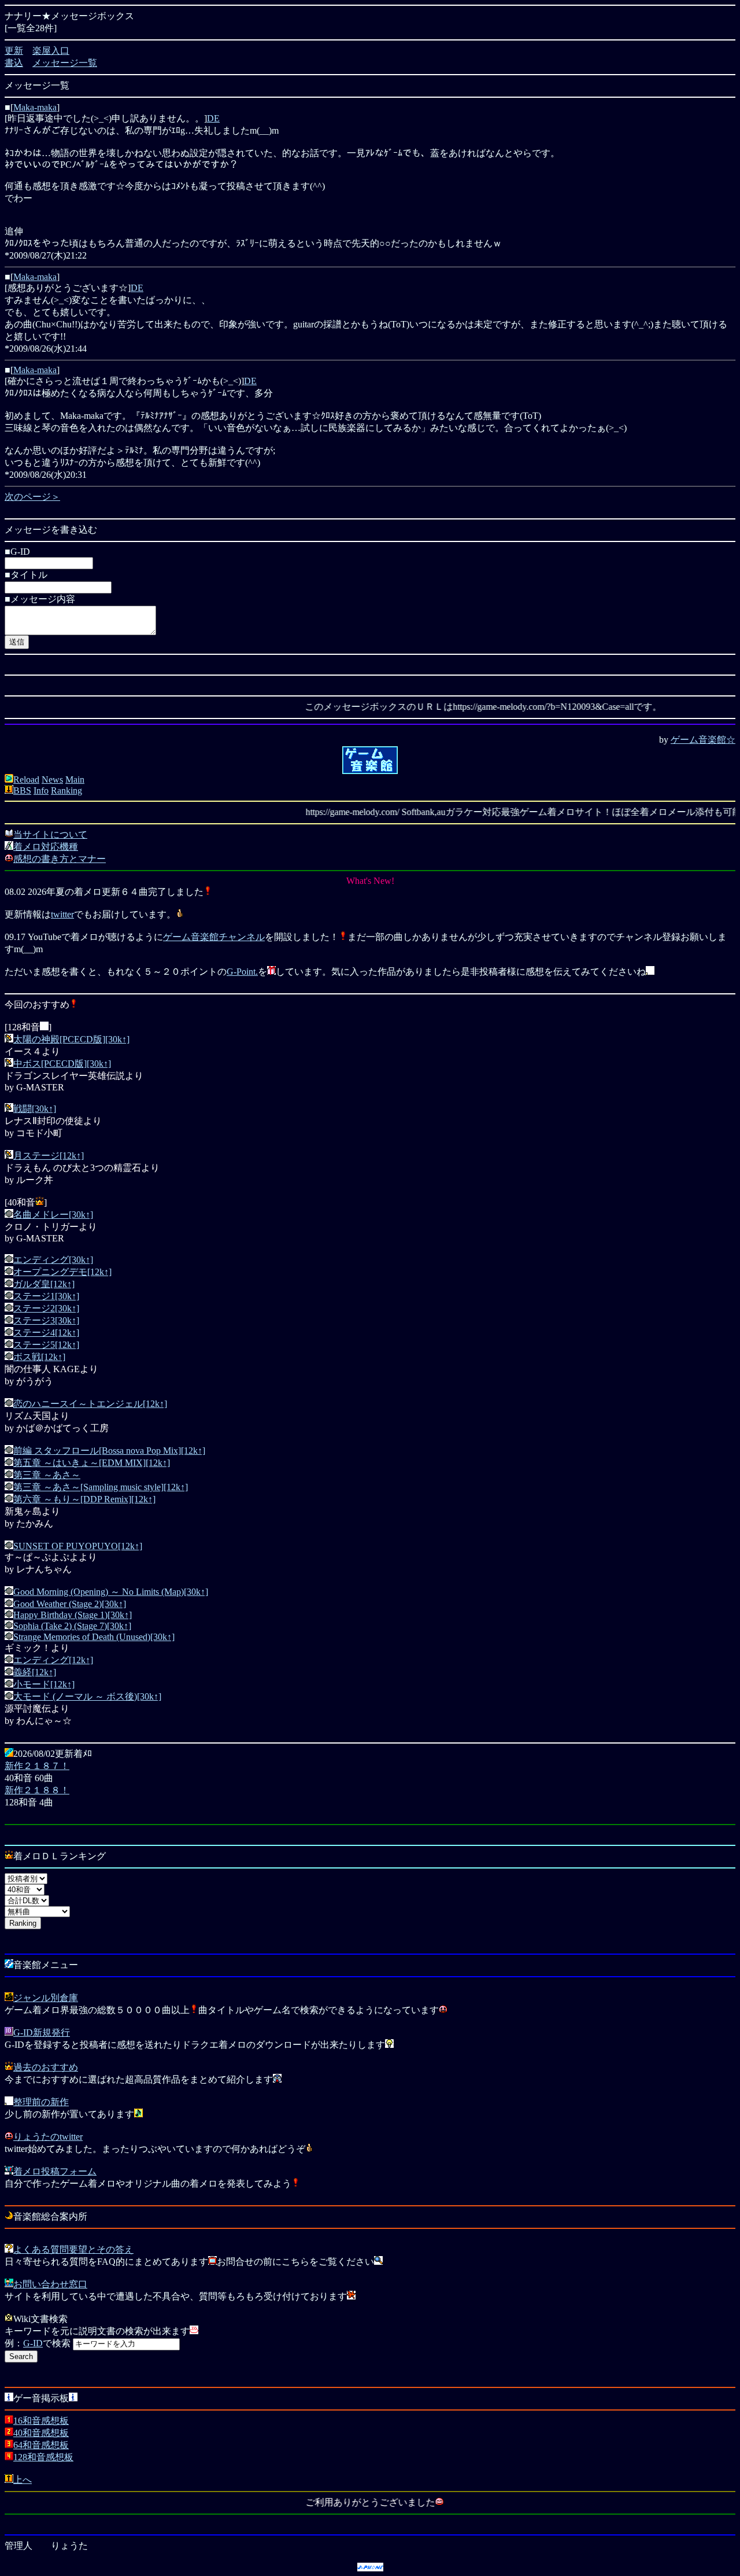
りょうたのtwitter (48, 2137)
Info (41, 791)
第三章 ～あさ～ (47, 1475)
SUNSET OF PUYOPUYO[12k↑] (78, 1546)
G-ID (33, 2343)
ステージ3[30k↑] (46, 1320)
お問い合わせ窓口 (50, 2284)
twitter (62, 914)
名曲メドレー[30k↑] (53, 1215)
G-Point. (242, 972)
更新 (14, 51)
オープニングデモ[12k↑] (62, 1272)
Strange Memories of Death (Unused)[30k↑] (94, 1637)
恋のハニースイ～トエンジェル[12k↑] (90, 1404)
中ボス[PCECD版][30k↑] (62, 1064)
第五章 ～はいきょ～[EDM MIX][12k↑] (92, 1463)
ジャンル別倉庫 (46, 1998)
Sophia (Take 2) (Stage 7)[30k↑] (72, 1626)
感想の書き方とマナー (60, 859)
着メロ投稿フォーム (55, 2171)
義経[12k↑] (35, 1672)
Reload (26, 780)
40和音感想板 (41, 2433)
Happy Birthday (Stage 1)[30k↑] (73, 1615)
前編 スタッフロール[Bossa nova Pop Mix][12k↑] (109, 1451)
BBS (22, 791)
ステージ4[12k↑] (46, 1333)
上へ (23, 2480)
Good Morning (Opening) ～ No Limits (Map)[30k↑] (111, 1592)
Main (75, 780)
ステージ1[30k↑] (46, 1296)
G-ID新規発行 (42, 2033)
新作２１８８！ (37, 1790)
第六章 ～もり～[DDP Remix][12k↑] (84, 1499)
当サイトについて (50, 834)
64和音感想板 (41, 2445)
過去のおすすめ (46, 2067)
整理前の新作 (41, 2102)
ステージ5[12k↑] (46, 1345)
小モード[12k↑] (44, 1684)
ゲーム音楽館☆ (703, 740)
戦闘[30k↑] (35, 1109)
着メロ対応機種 (46, 847)
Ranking (66, 791)
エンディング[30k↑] (53, 1260)
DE (213, 118)
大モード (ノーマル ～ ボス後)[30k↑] (87, 1696)
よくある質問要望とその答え (73, 2249)
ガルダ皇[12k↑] (44, 1284)
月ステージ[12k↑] (49, 1156)
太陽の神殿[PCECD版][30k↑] (71, 1039)
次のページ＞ (32, 497)
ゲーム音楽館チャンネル (214, 937)
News (52, 780)
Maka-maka (35, 107)
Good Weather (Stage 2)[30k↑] (70, 1604)
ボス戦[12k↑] (39, 1357)
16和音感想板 (41, 2421)
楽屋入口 (51, 51)
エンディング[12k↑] (53, 1660)
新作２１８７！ (37, 1766)
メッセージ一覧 (65, 63)
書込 (14, 63)
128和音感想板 (43, 2457)
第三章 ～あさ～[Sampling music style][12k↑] (101, 1487)
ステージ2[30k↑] (46, 1308)
